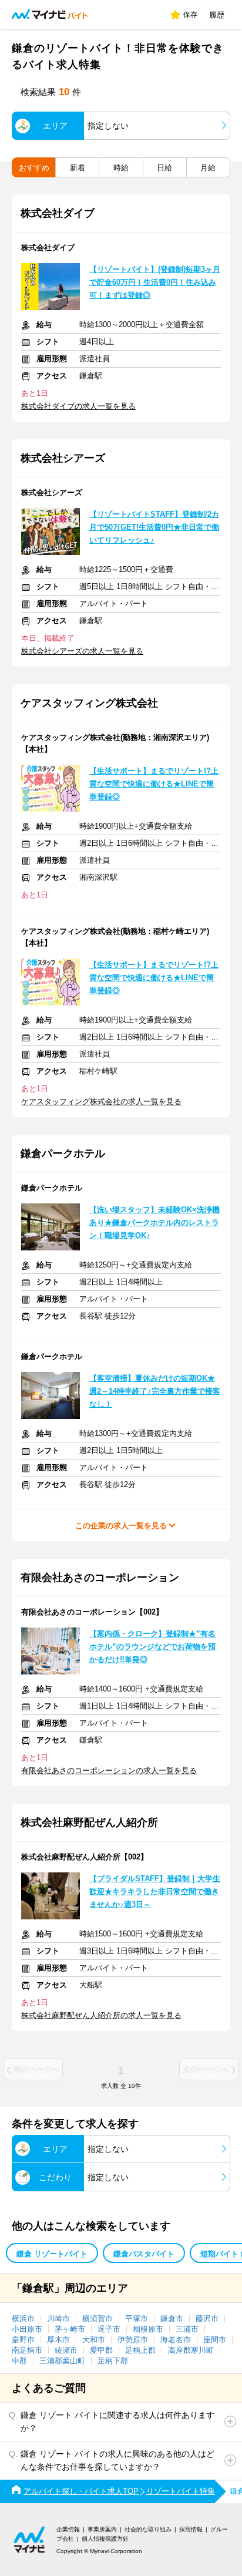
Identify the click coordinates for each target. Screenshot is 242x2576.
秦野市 (23, 2340)
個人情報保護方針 (105, 2539)
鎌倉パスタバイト (144, 2254)
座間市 (215, 2340)
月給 (208, 168)
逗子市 (109, 2329)
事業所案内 (102, 2529)
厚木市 (58, 2340)
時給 (121, 168)
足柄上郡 (140, 2350)
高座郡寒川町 (191, 2350)
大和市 (94, 2340)
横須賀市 (98, 2318)
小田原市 (27, 2329)
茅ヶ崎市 (70, 2329)
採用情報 (191, 2529)
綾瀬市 (66, 2350)
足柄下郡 (113, 2361)
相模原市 (148, 2329)
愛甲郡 (101, 2350)
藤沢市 (207, 2318)
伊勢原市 (133, 2340)
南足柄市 (27, 2350)
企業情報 (68, 2529)
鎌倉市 (172, 2318)
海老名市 (176, 2340)
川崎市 (58, 2318)
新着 (78, 168)
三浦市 (187, 2329)
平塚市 (137, 2318)
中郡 (19, 2361)
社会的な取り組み (148, 2529)
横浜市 (23, 2318)
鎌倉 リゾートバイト (52, 2254)
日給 (164, 168)
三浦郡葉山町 (62, 2361)
